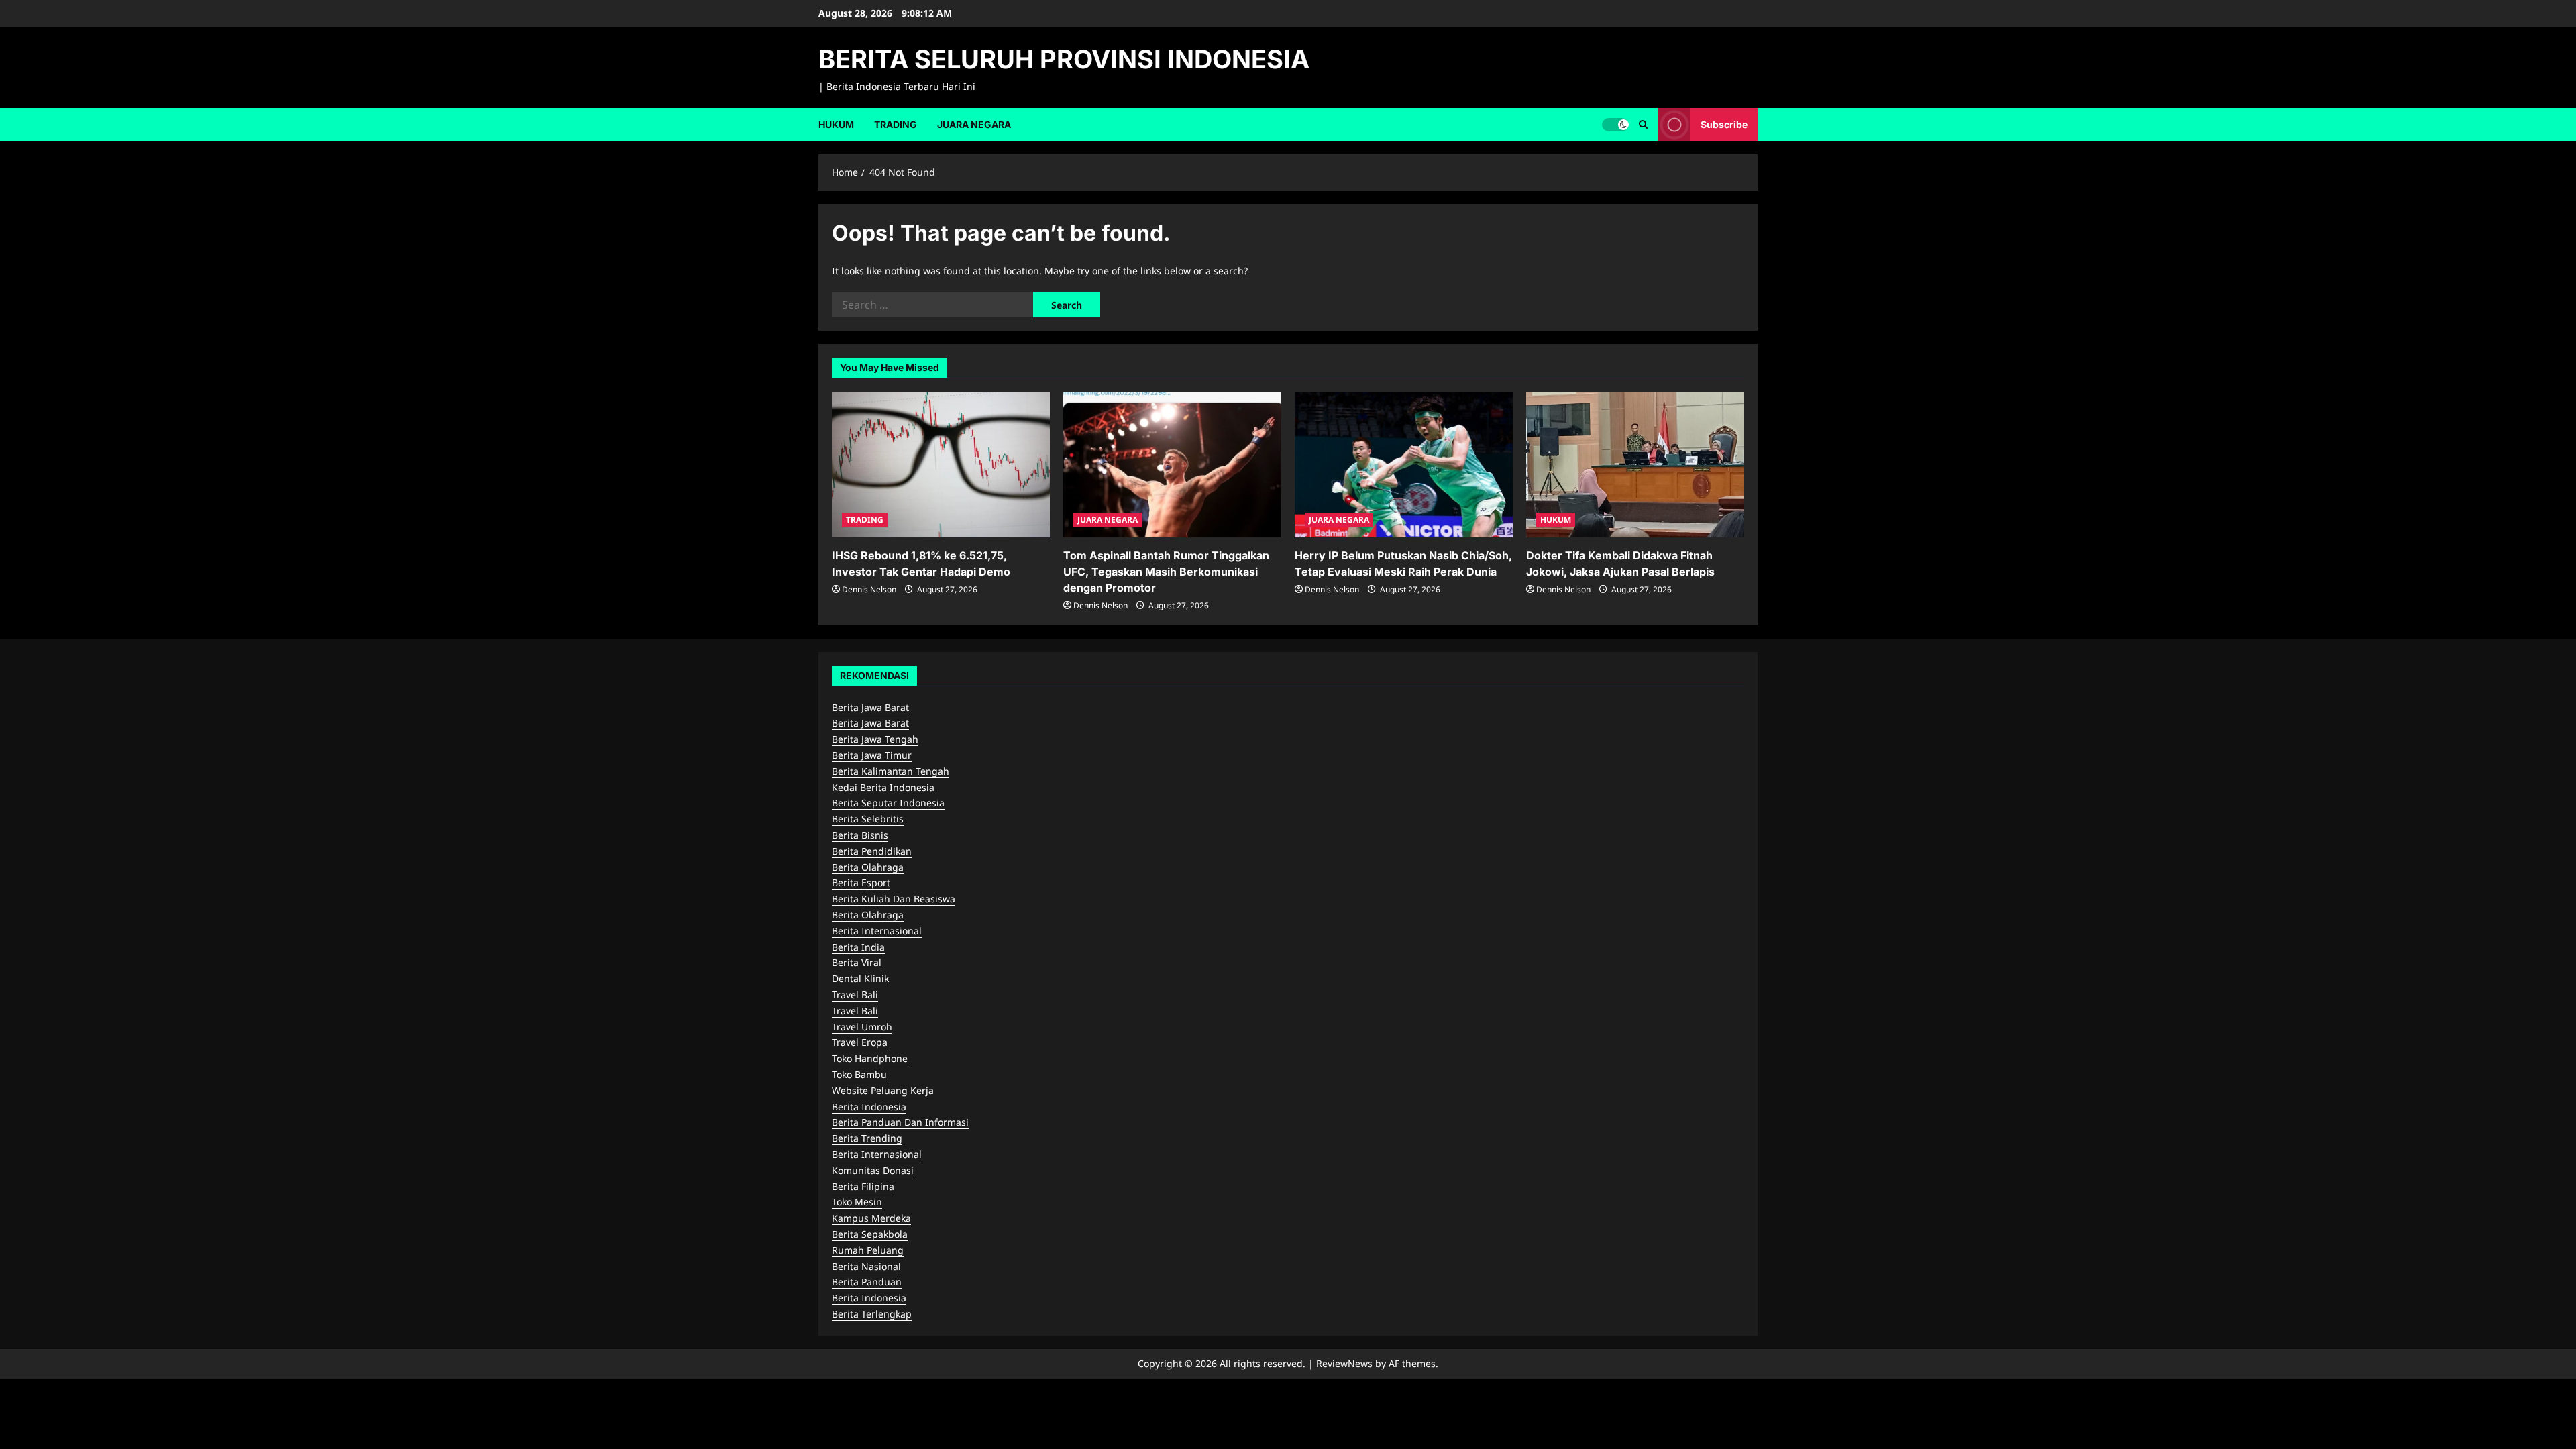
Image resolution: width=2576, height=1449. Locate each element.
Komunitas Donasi (873, 1170)
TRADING (896, 124)
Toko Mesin (857, 1202)
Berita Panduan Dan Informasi (900, 1122)
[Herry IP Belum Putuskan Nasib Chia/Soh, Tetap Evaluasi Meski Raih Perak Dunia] (1404, 465)
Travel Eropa (860, 1042)
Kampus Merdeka (871, 1218)
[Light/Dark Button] (1615, 124)
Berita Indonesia (869, 1107)
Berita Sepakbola (870, 1234)
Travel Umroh (862, 1027)
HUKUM (836, 124)
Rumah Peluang (868, 1250)
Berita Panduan (867, 1282)
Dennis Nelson (869, 589)
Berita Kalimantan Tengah (891, 771)
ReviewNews (1344, 1363)
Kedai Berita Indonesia (883, 787)
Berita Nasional (866, 1266)
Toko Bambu (859, 1074)
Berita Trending (867, 1138)
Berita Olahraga (868, 867)
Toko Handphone (870, 1058)
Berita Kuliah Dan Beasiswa (894, 899)
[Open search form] (1643, 124)
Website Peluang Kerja (883, 1090)
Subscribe (1724, 124)
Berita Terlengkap (872, 1314)
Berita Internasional (877, 931)
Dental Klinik (860, 978)
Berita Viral (857, 962)
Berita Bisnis (860, 835)
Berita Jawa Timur (872, 755)
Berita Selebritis (868, 819)
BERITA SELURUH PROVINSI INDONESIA (1064, 59)
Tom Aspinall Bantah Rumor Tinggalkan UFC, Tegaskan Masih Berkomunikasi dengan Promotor (1166, 572)
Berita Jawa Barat (870, 707)
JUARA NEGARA (974, 124)
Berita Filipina (863, 1186)
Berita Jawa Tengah (875, 739)
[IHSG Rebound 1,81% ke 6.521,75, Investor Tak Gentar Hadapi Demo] (941, 465)
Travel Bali (855, 995)
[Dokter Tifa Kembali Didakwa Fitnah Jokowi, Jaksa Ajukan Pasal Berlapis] (1635, 465)
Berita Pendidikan (872, 851)
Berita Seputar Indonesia (888, 803)
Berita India (858, 947)
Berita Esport (861, 882)
